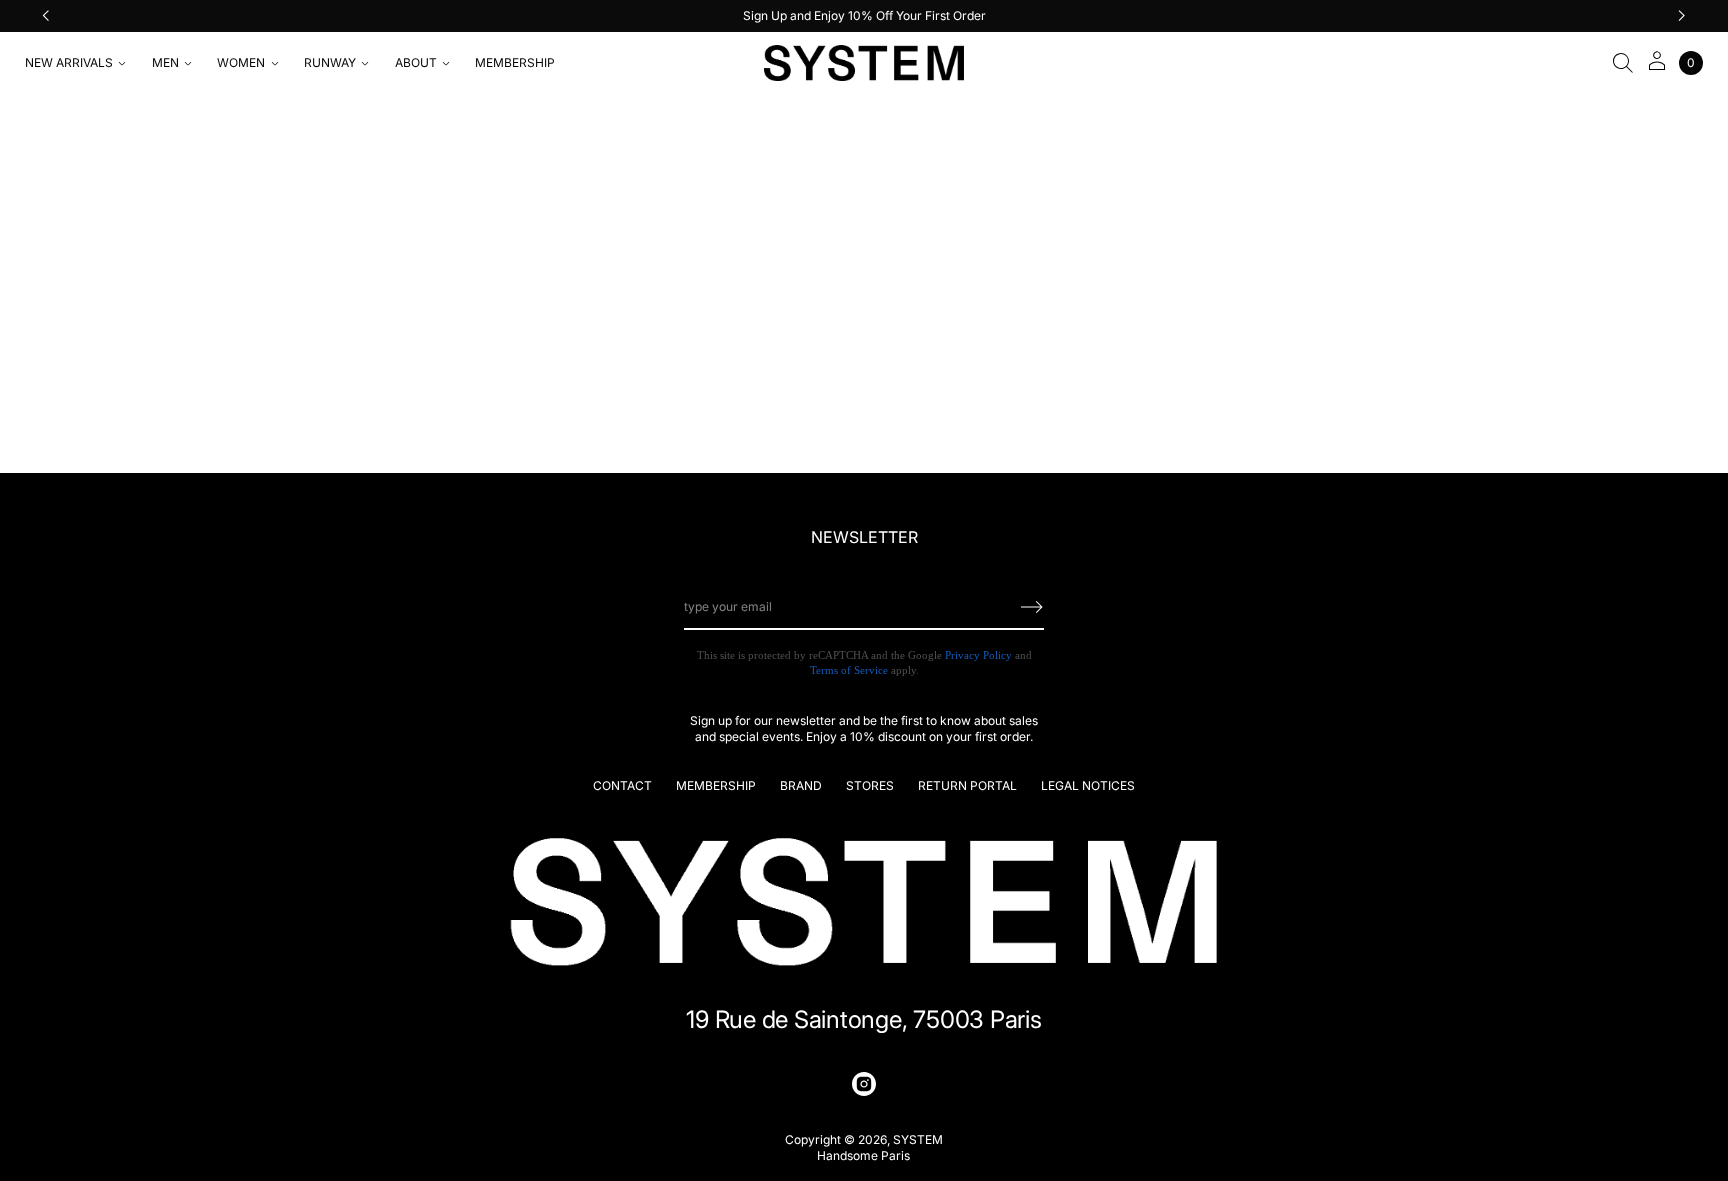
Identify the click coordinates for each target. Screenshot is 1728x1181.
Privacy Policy (978, 655)
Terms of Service (849, 670)
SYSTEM (918, 1139)
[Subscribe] (1032, 607)
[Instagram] (864, 1084)
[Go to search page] (1623, 63)
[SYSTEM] (864, 63)
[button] (1623, 63)
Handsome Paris (863, 1155)
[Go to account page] (1657, 67)
